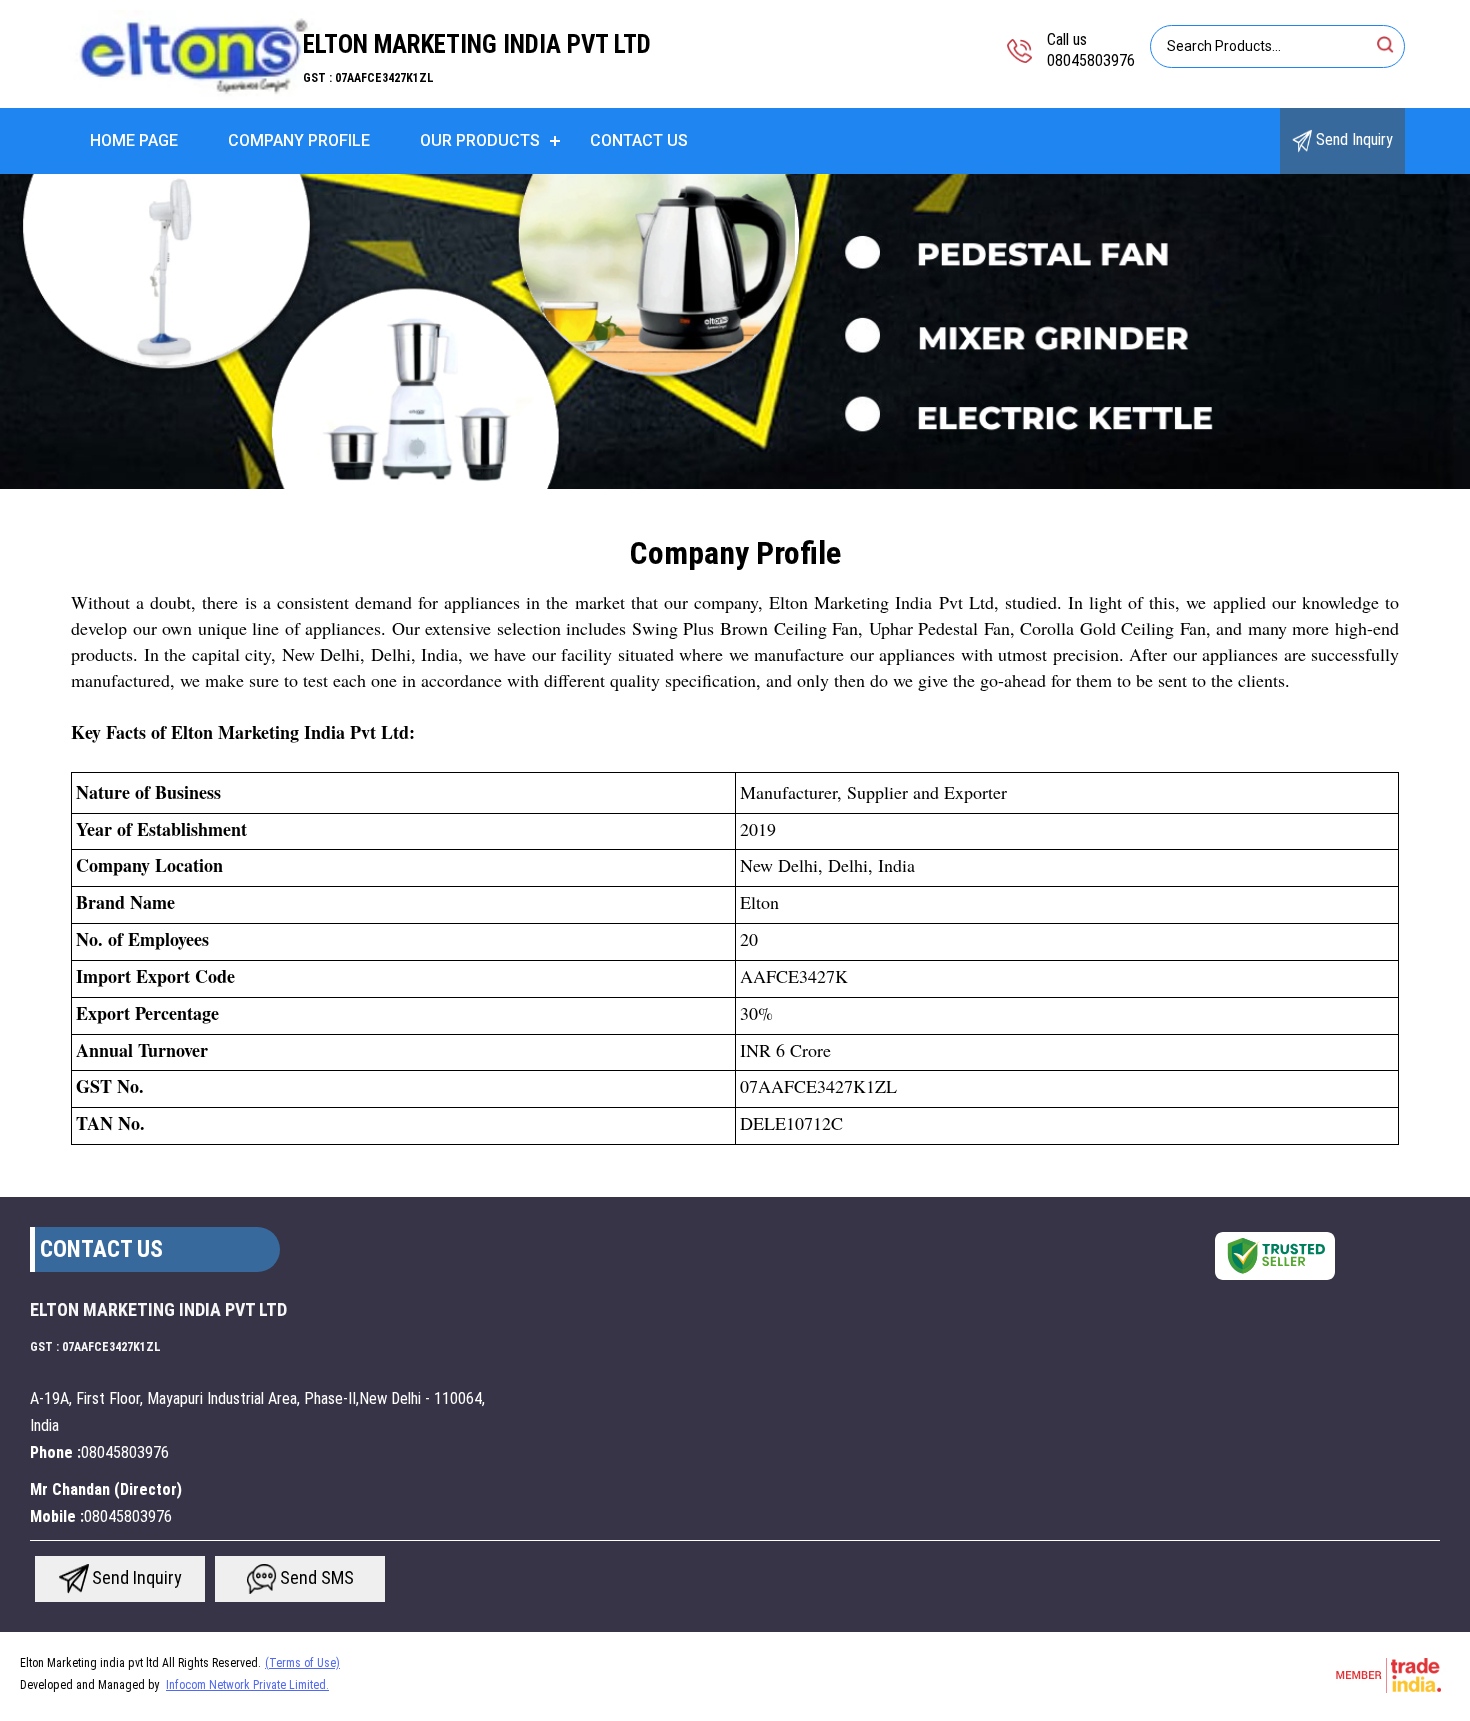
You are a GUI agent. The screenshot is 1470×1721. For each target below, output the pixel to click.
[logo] (193, 94)
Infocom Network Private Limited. (247, 1685)
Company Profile (299, 140)
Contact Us (639, 140)
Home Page (134, 140)
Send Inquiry (1352, 139)
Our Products (480, 140)
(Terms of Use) (302, 1663)
